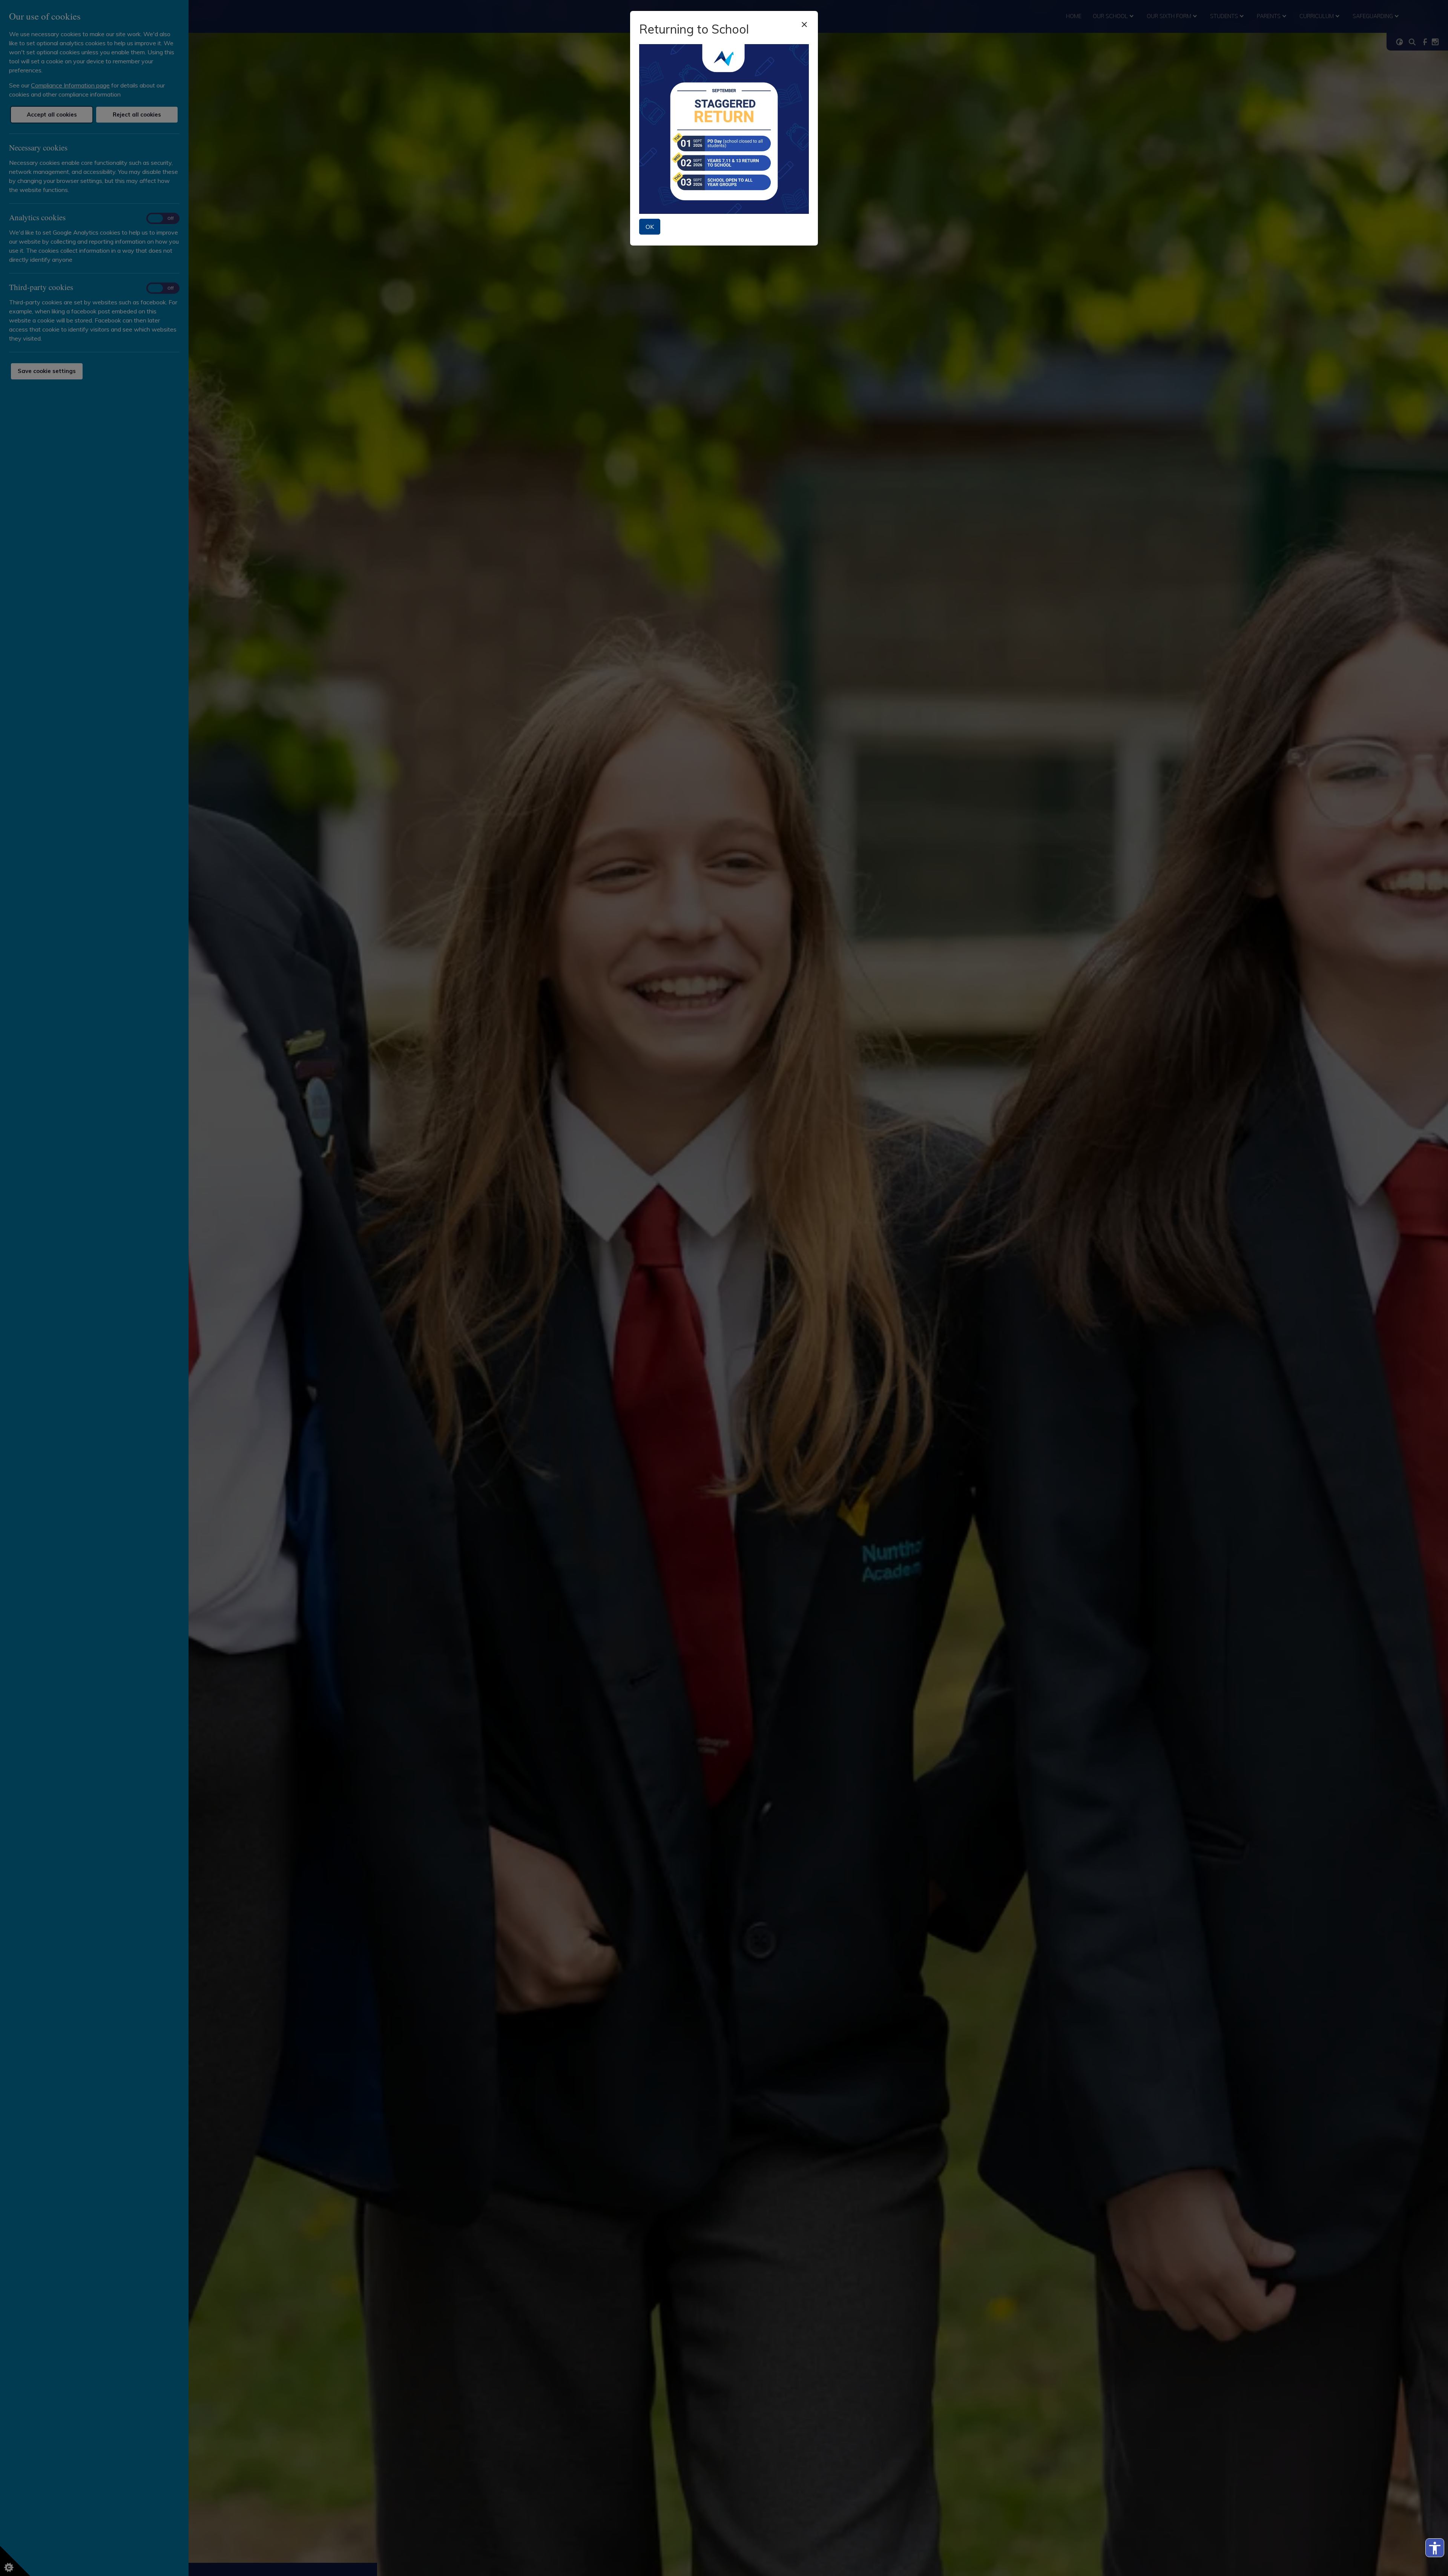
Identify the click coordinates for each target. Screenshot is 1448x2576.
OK (650, 227)
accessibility (1435, 2548)
